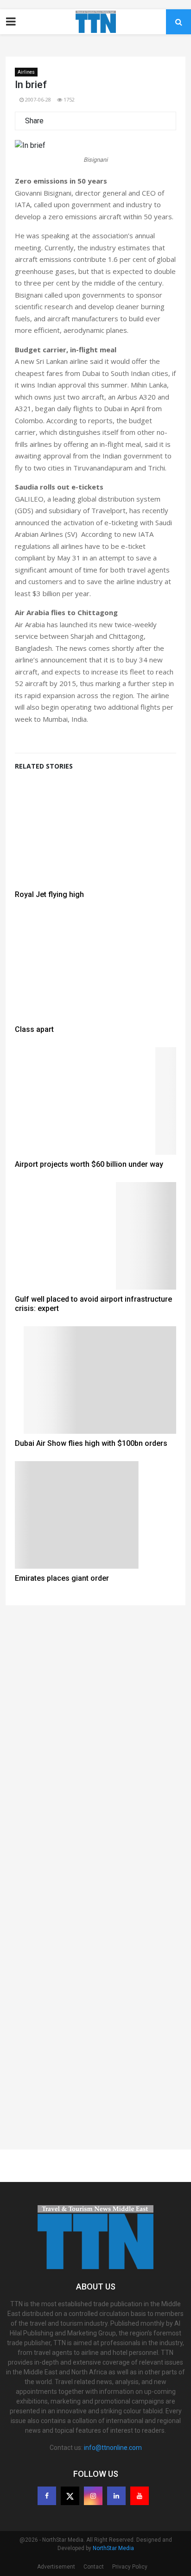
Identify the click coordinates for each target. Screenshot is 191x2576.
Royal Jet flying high (49, 894)
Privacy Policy (130, 2567)
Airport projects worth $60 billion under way (89, 1164)
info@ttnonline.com (113, 2448)
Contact (94, 2567)
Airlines (26, 72)
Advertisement (56, 2567)
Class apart (34, 1029)
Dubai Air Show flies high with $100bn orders (91, 1443)
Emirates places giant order (62, 1578)
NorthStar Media (113, 2548)
